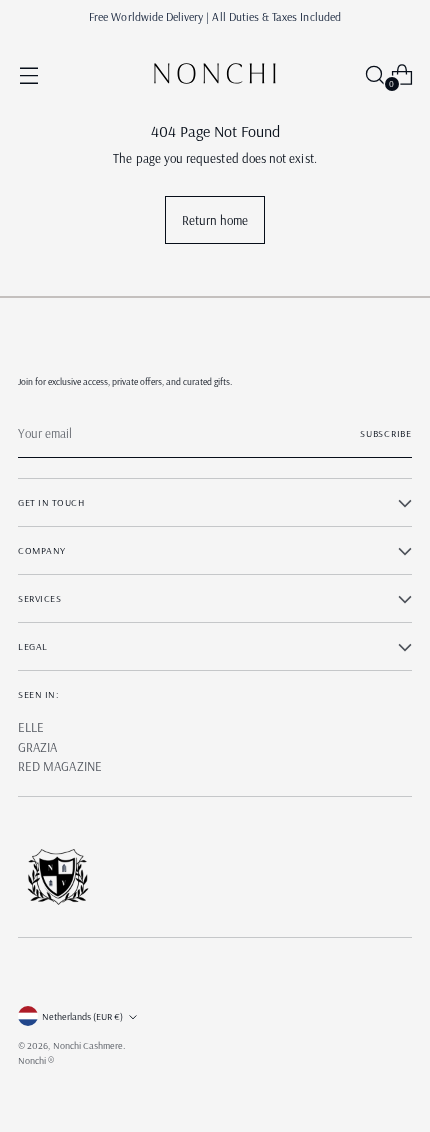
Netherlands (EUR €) (82, 1016)
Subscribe (386, 433)
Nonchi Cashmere (88, 1045)
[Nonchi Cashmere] (215, 74)
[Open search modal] (370, 74)
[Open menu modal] (28, 74)
